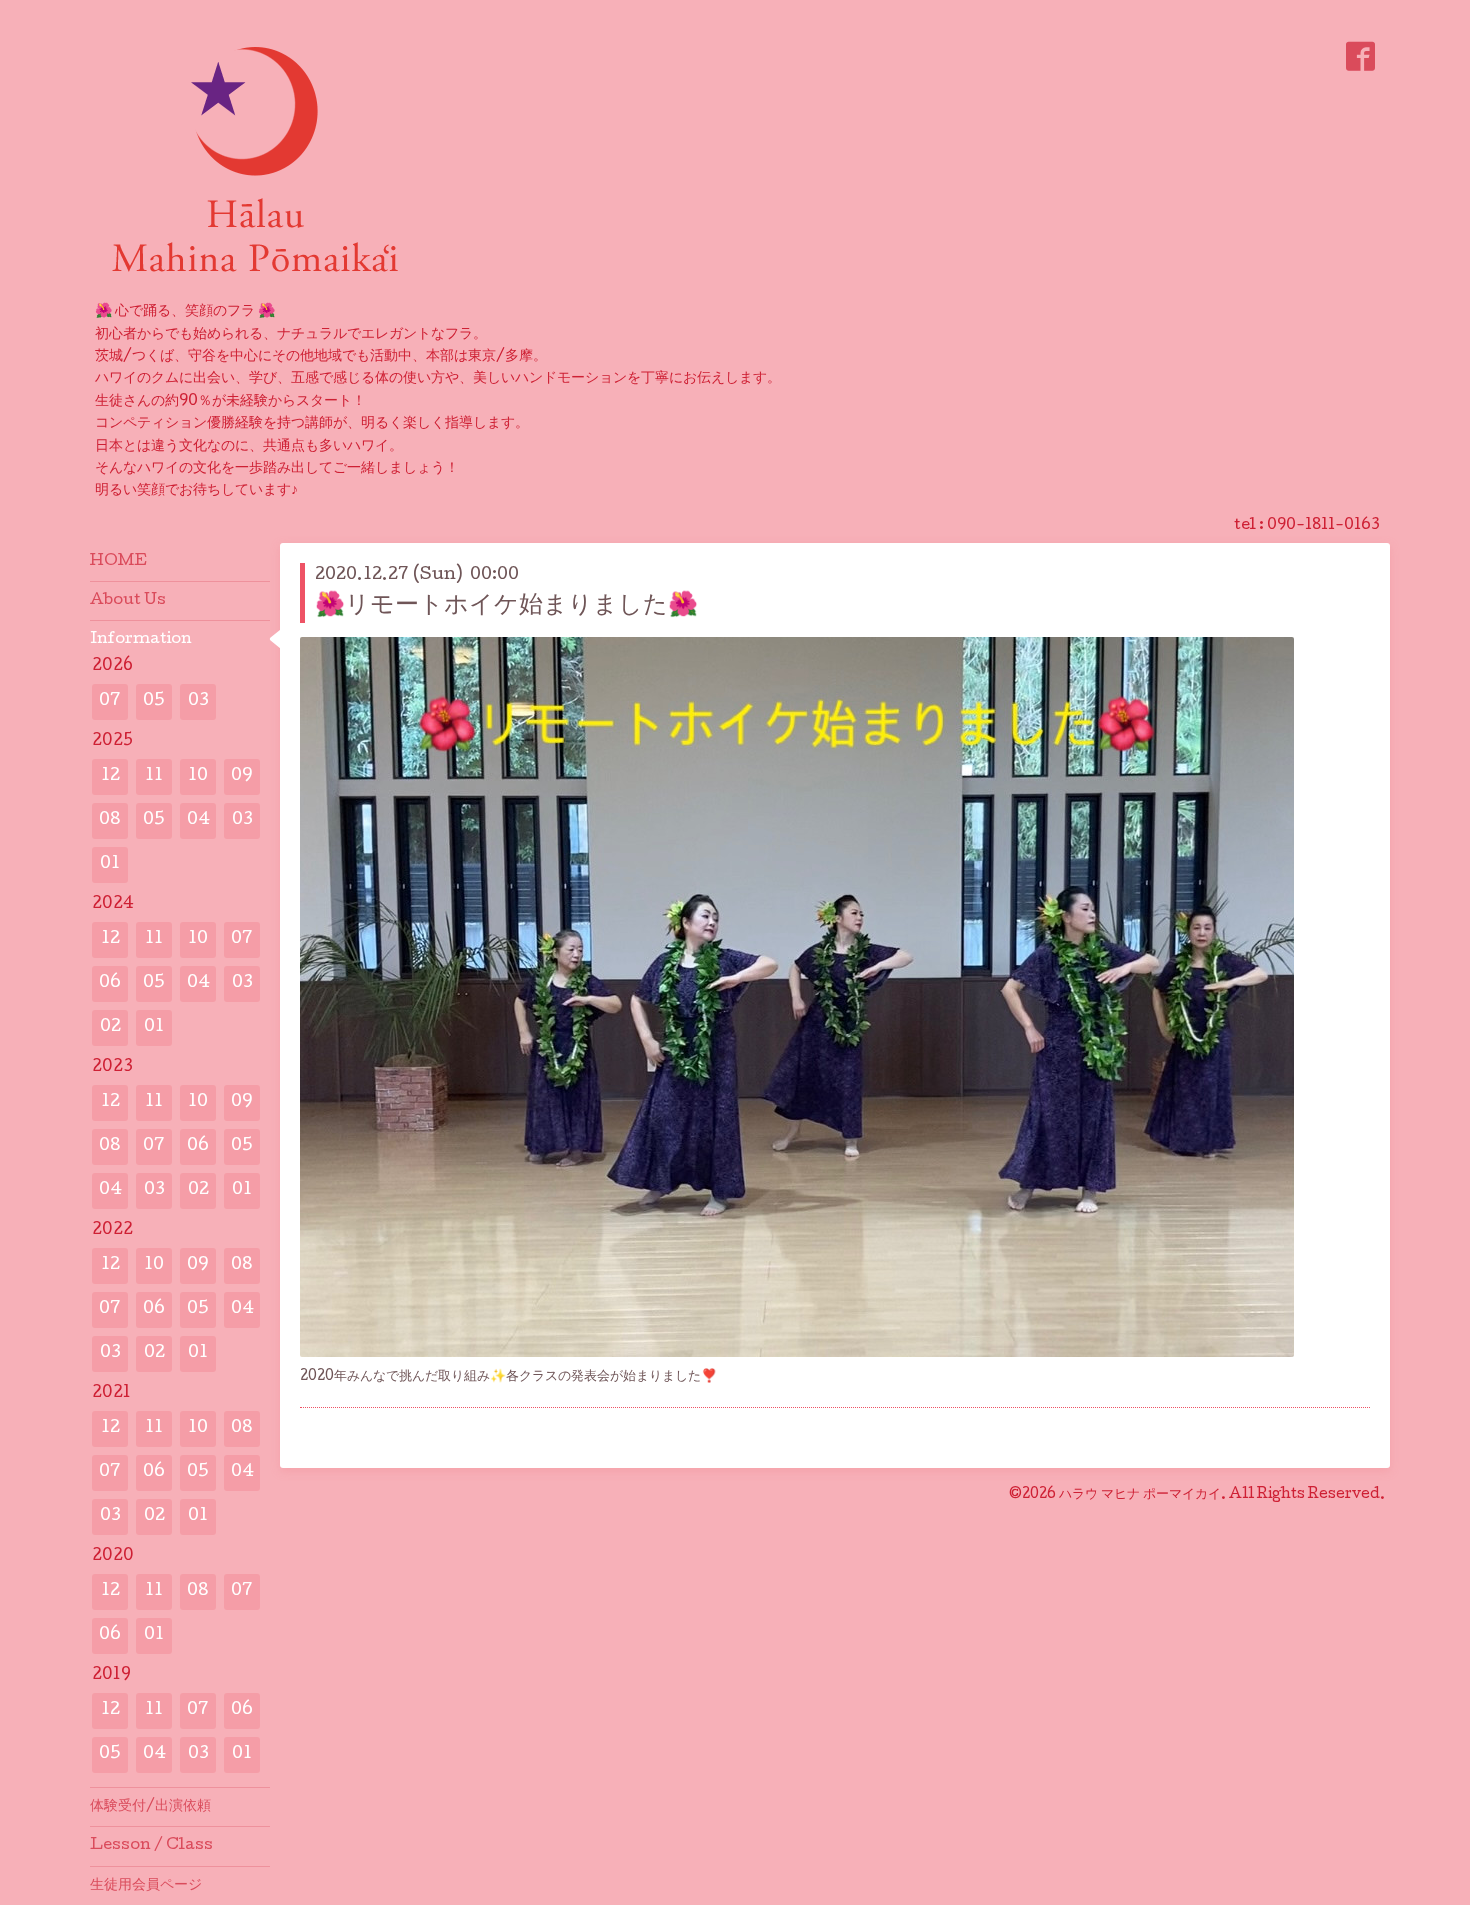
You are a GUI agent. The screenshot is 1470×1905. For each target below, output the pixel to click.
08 (110, 820)
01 (110, 864)
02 (110, 1027)
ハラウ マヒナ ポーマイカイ (1140, 1495)
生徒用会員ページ (146, 1886)
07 (110, 701)
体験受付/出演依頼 (150, 1807)
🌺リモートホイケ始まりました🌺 (506, 606)
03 (198, 701)
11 (154, 776)
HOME (118, 562)
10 (198, 776)
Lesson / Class (151, 1846)
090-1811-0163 (1323, 526)
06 (110, 983)
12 (110, 776)
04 (198, 820)
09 (242, 776)
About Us (128, 601)
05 (154, 701)
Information (141, 640)
